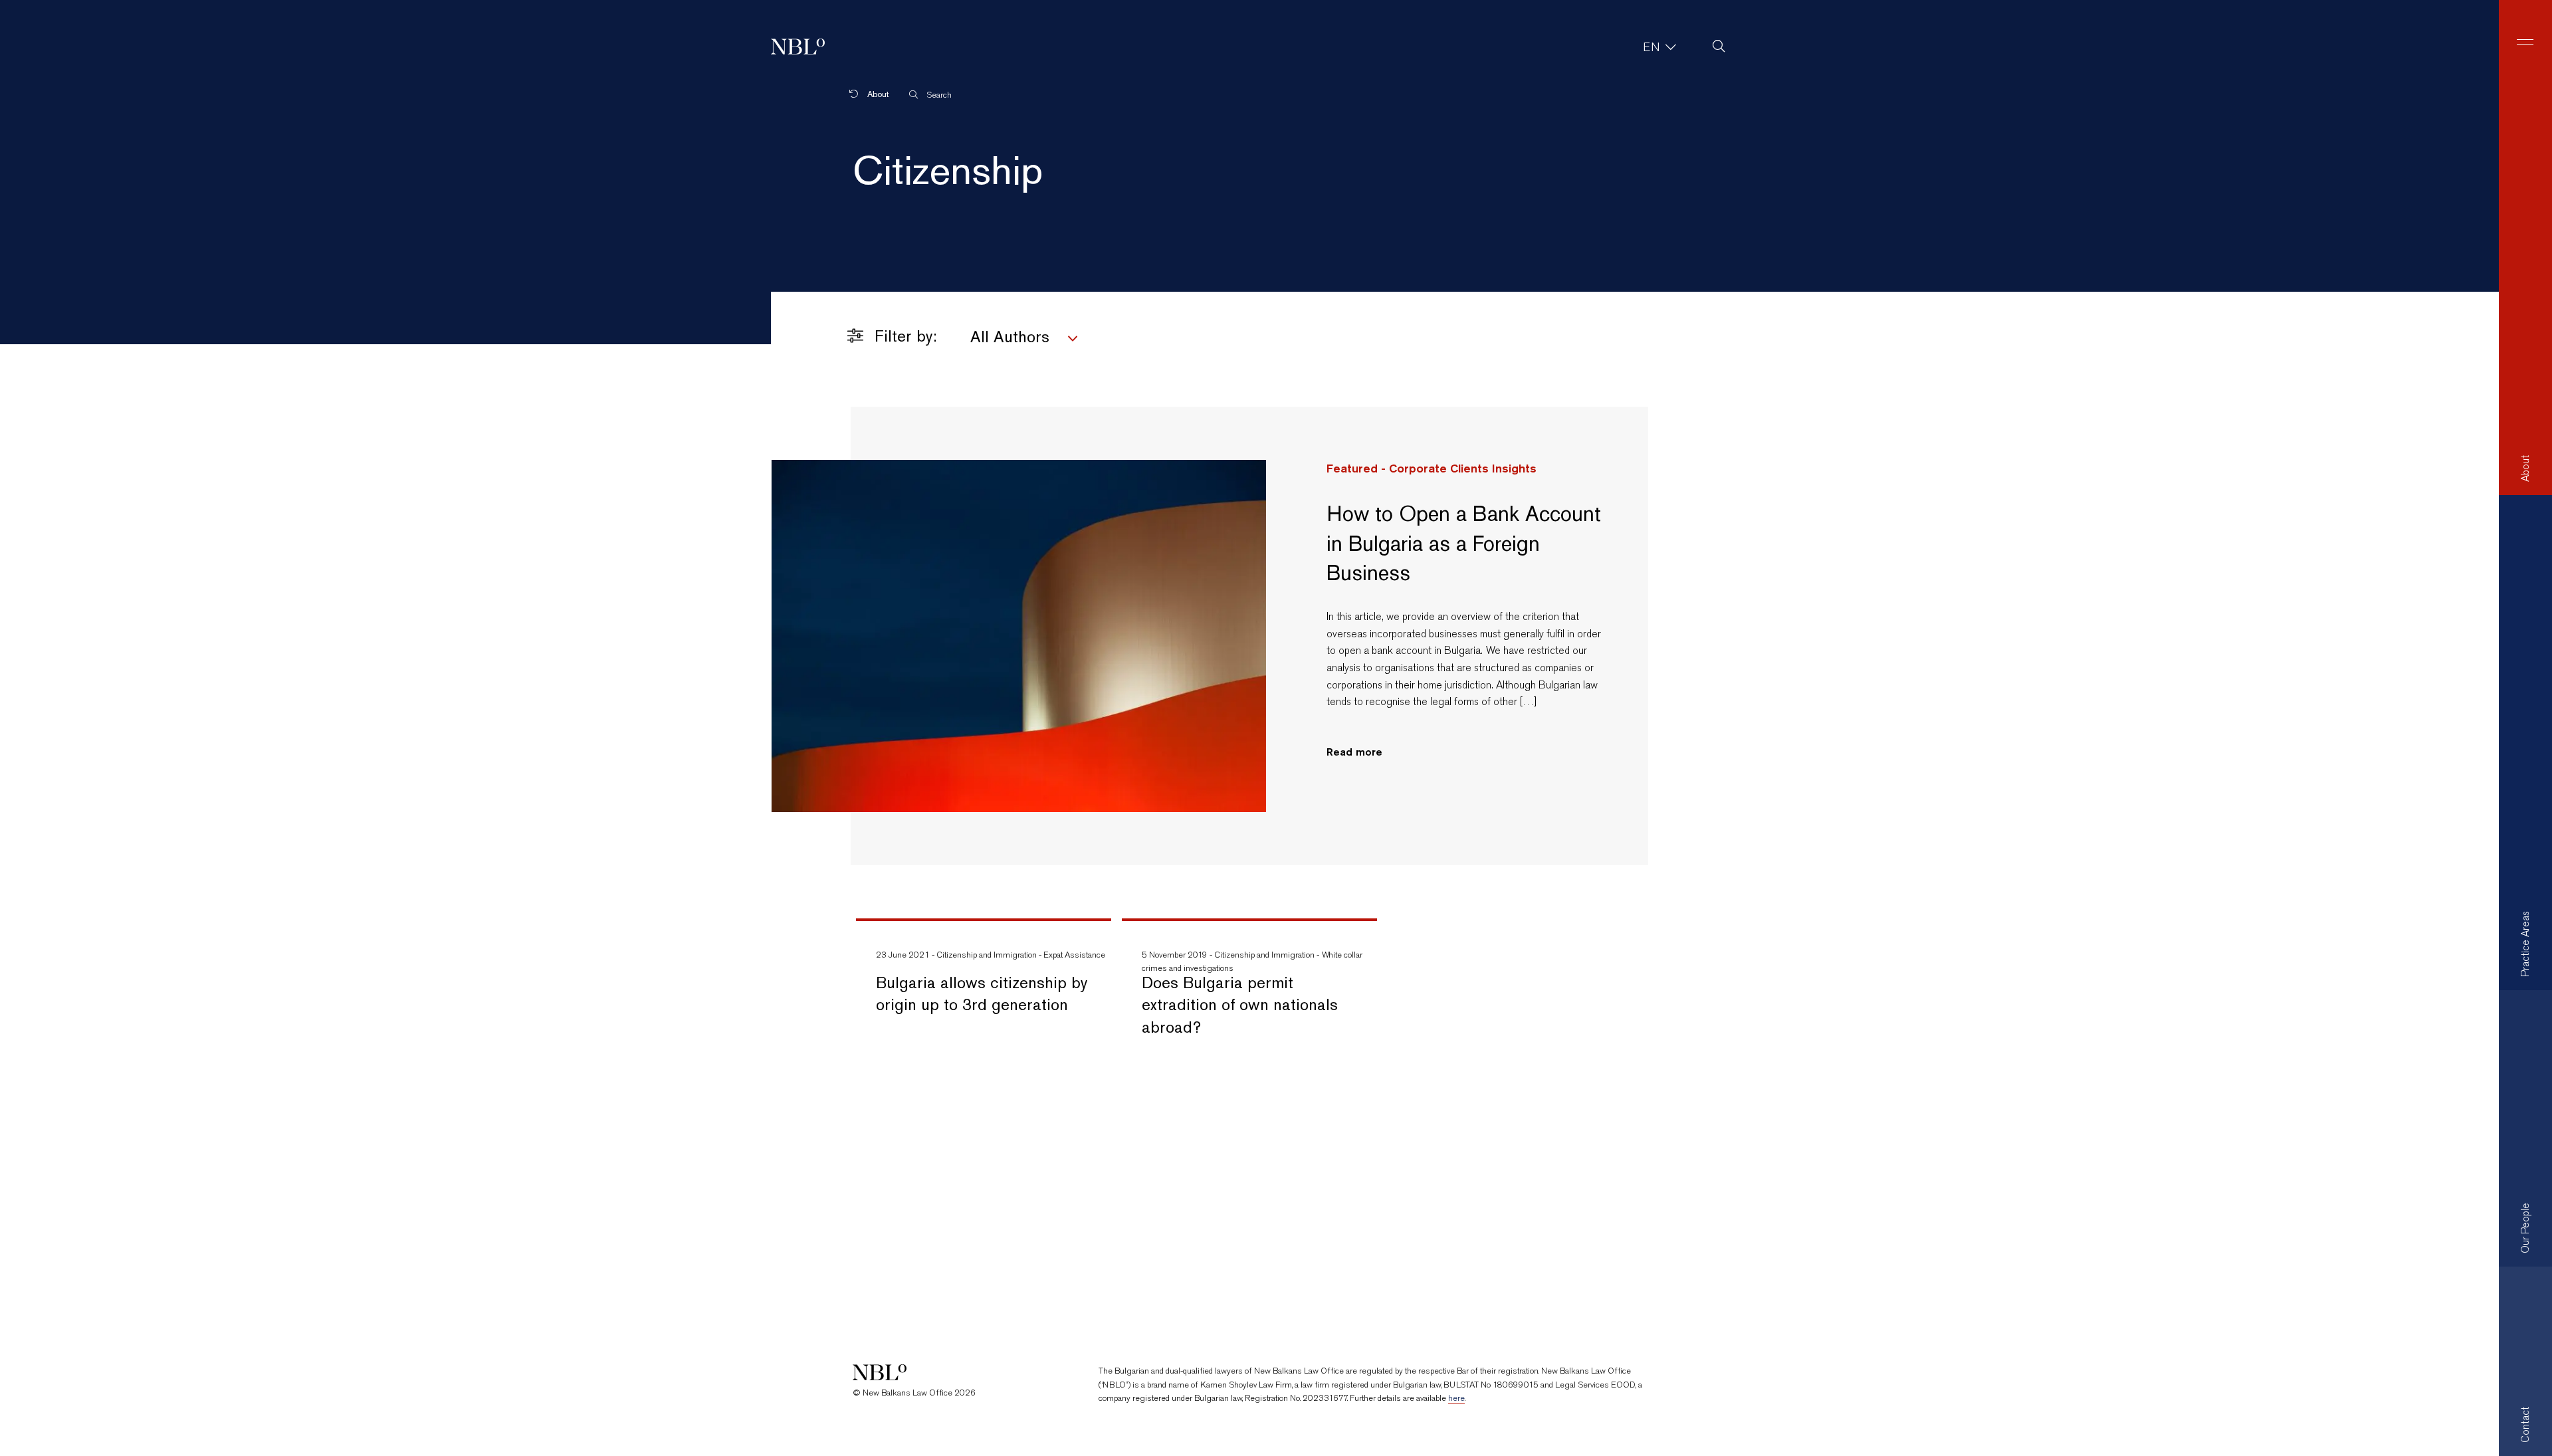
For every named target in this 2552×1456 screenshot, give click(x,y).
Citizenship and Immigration (987, 955)
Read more (1354, 752)
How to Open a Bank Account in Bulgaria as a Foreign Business (1464, 543)
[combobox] (1111, 339)
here (1456, 1398)
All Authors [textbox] (1010, 337)
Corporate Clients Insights (1463, 468)
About (877, 94)
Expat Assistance (1074, 955)
